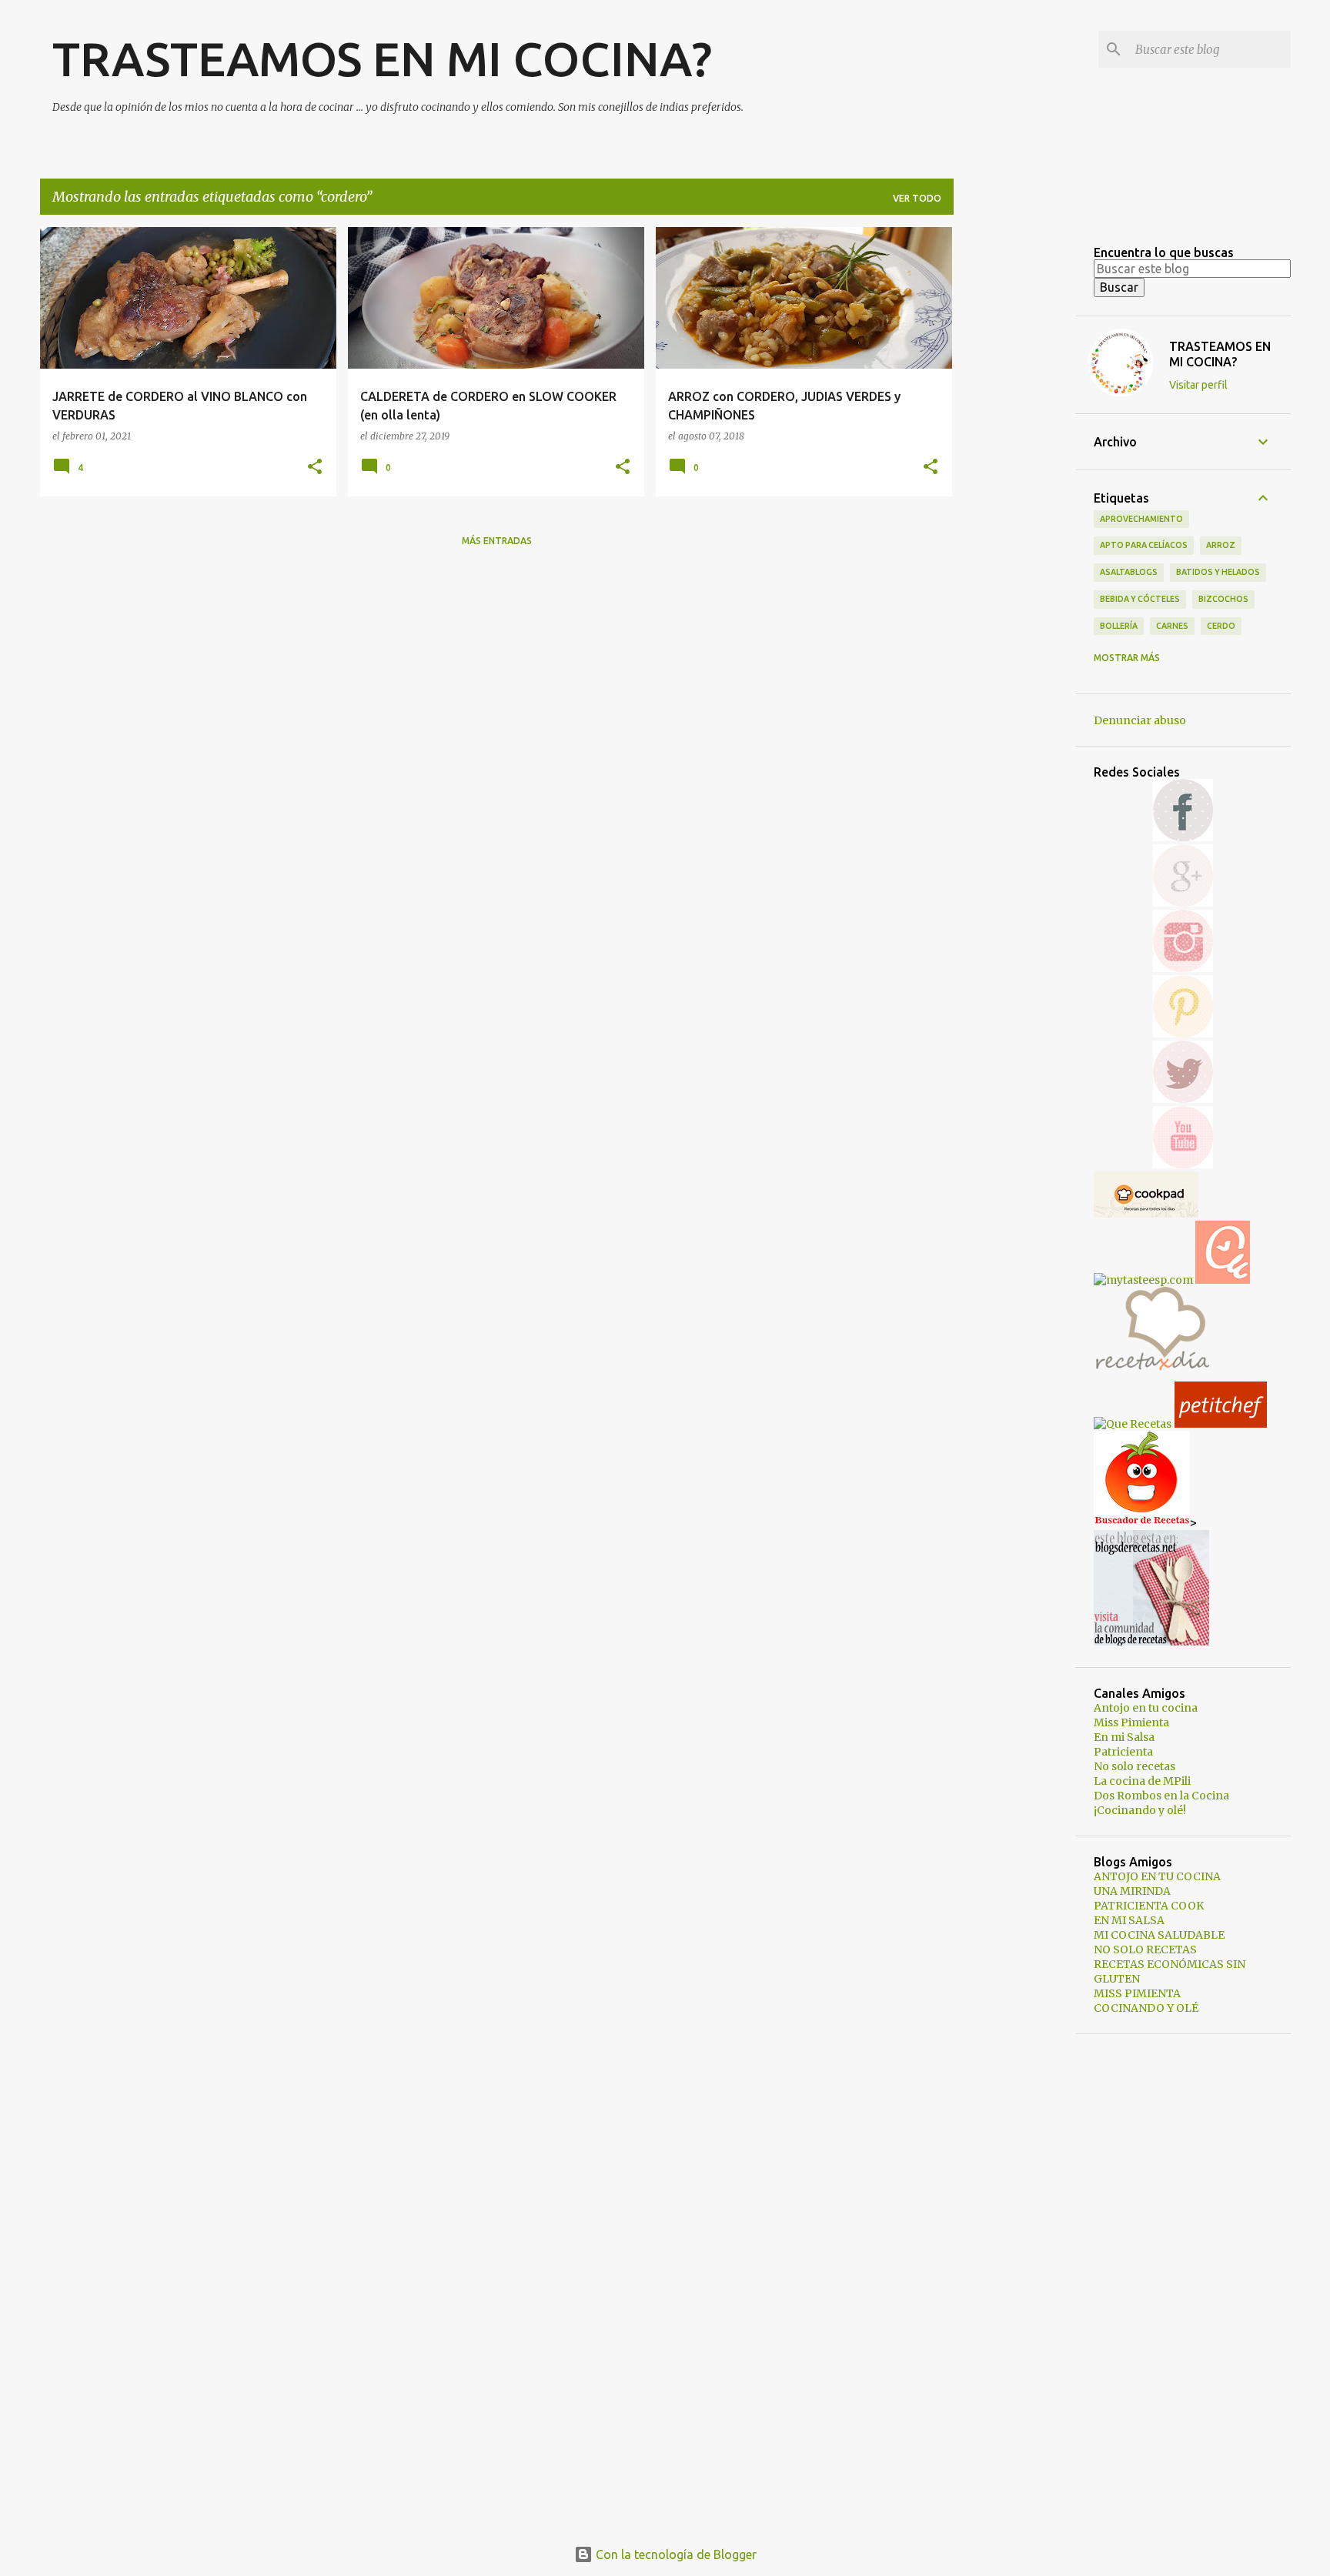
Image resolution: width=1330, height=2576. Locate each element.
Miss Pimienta (1131, 1722)
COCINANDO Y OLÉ (1146, 2008)
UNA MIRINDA (1132, 1891)
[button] (315, 468)
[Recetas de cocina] (1221, 1424)
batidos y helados (1218, 572)
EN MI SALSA (1129, 1920)
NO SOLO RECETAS (1145, 1950)
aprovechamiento (1141, 519)
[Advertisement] (1014, 458)
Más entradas (497, 541)
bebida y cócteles (1140, 599)
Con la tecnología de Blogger (675, 2554)
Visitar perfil (1198, 385)
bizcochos (1223, 599)
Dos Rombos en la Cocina (1161, 1796)
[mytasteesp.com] (1145, 1280)
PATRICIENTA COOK (1149, 1906)
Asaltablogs (1129, 572)
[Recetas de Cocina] (1151, 1375)
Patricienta (1123, 1752)
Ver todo (917, 198)
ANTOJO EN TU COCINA (1157, 1876)
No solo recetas (1135, 1766)
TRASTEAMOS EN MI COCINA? (382, 58)
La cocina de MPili (1142, 1781)
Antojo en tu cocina (1146, 1708)
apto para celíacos (1144, 545)
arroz (1221, 545)
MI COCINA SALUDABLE (1159, 1935)
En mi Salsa (1124, 1737)
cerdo (1221, 626)
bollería (1119, 626)
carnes (1172, 626)
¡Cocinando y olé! (1140, 1810)
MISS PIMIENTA (1137, 1993)
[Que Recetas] (1133, 1424)
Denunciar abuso (1140, 720)
